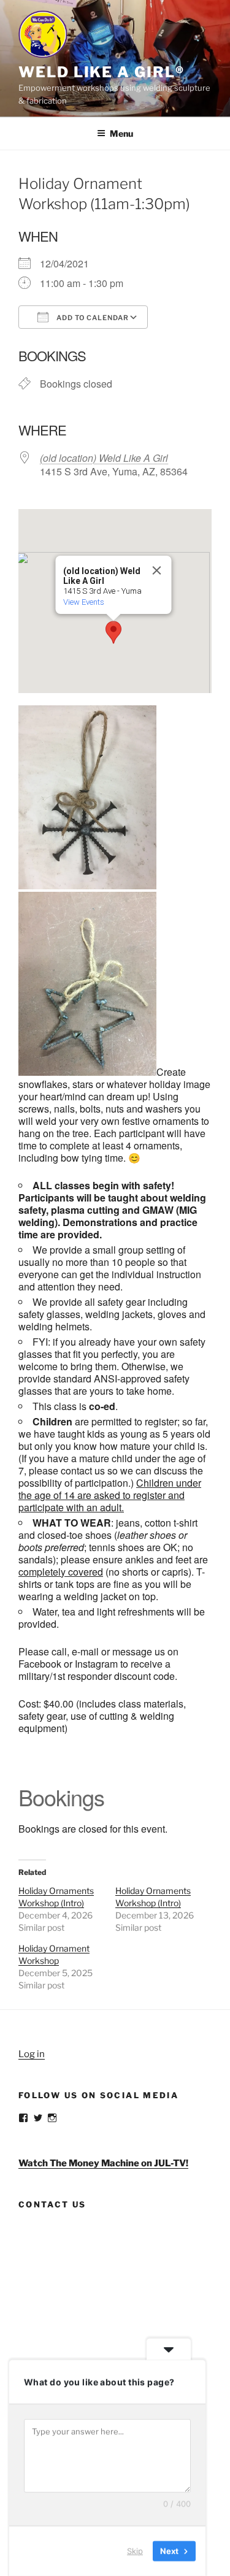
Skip (135, 2551)
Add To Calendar (92, 318)
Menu (121, 133)
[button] (113, 632)
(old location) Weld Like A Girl (104, 458)
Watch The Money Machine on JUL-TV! (103, 2163)
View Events (83, 602)
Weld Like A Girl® (102, 72)
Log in (32, 2054)
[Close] (156, 570)
